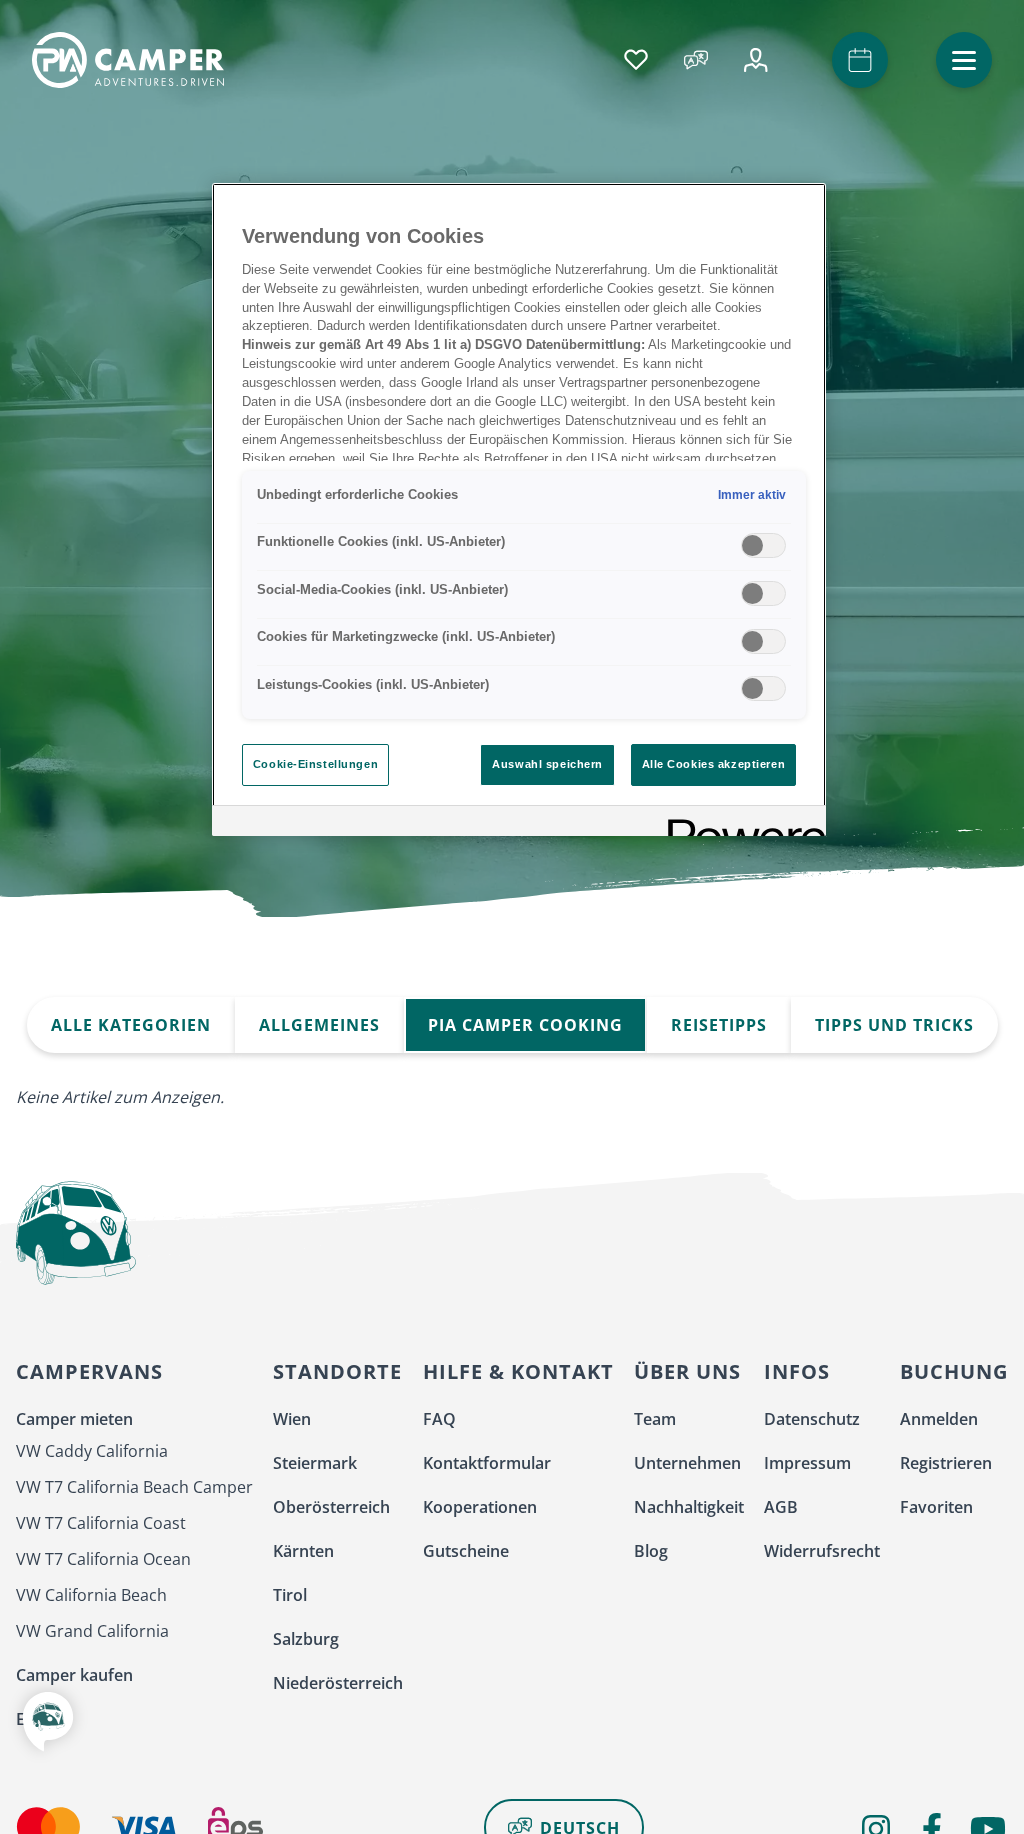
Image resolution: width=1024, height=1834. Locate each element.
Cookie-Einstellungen (315, 764)
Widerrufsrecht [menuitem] (822, 1551)
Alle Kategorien (131, 1025)
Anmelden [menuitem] (939, 1419)
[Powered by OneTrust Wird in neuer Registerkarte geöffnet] (740, 823)
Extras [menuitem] (40, 1719)
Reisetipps (719, 1025)
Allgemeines (319, 1025)
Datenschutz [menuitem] (812, 1419)
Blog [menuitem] (651, 1551)
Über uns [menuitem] (687, 1371)
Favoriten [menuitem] (936, 1507)
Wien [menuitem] (292, 1419)
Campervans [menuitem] (89, 1371)
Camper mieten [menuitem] (74, 1419)
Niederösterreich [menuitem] (338, 1683)
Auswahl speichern (547, 764)
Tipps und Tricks (894, 1025)
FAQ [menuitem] (439, 1419)
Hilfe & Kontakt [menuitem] (518, 1371)
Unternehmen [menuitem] (687, 1463)
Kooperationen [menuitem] (480, 1507)
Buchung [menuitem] (954, 1371)
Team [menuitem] (655, 1419)
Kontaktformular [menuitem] (487, 1463)
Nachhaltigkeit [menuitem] (689, 1507)
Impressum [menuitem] (807, 1463)
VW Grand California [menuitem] (92, 1631)
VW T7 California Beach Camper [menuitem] (134, 1487)
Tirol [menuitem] (290, 1595)
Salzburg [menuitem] (306, 1639)
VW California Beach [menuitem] (91, 1595)
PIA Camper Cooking (525, 1025)
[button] (964, 60)
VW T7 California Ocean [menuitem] (103, 1559)
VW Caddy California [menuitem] (92, 1451)
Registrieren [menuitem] (946, 1463)
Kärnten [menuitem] (303, 1551)
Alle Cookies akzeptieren (714, 764)
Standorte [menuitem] (337, 1371)
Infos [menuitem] (797, 1371)
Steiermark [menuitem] (315, 1463)
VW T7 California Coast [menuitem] (101, 1523)
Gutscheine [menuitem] (466, 1551)
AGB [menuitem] (781, 1507)
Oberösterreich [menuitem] (331, 1507)
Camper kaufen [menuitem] (74, 1675)
